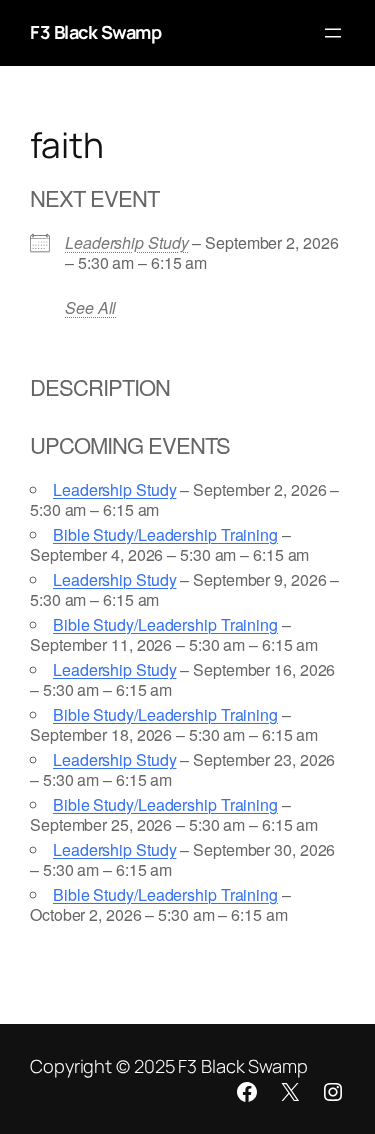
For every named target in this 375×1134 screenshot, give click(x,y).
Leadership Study (126, 242)
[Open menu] (333, 33)
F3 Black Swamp (95, 32)
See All (90, 307)
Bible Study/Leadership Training (165, 534)
